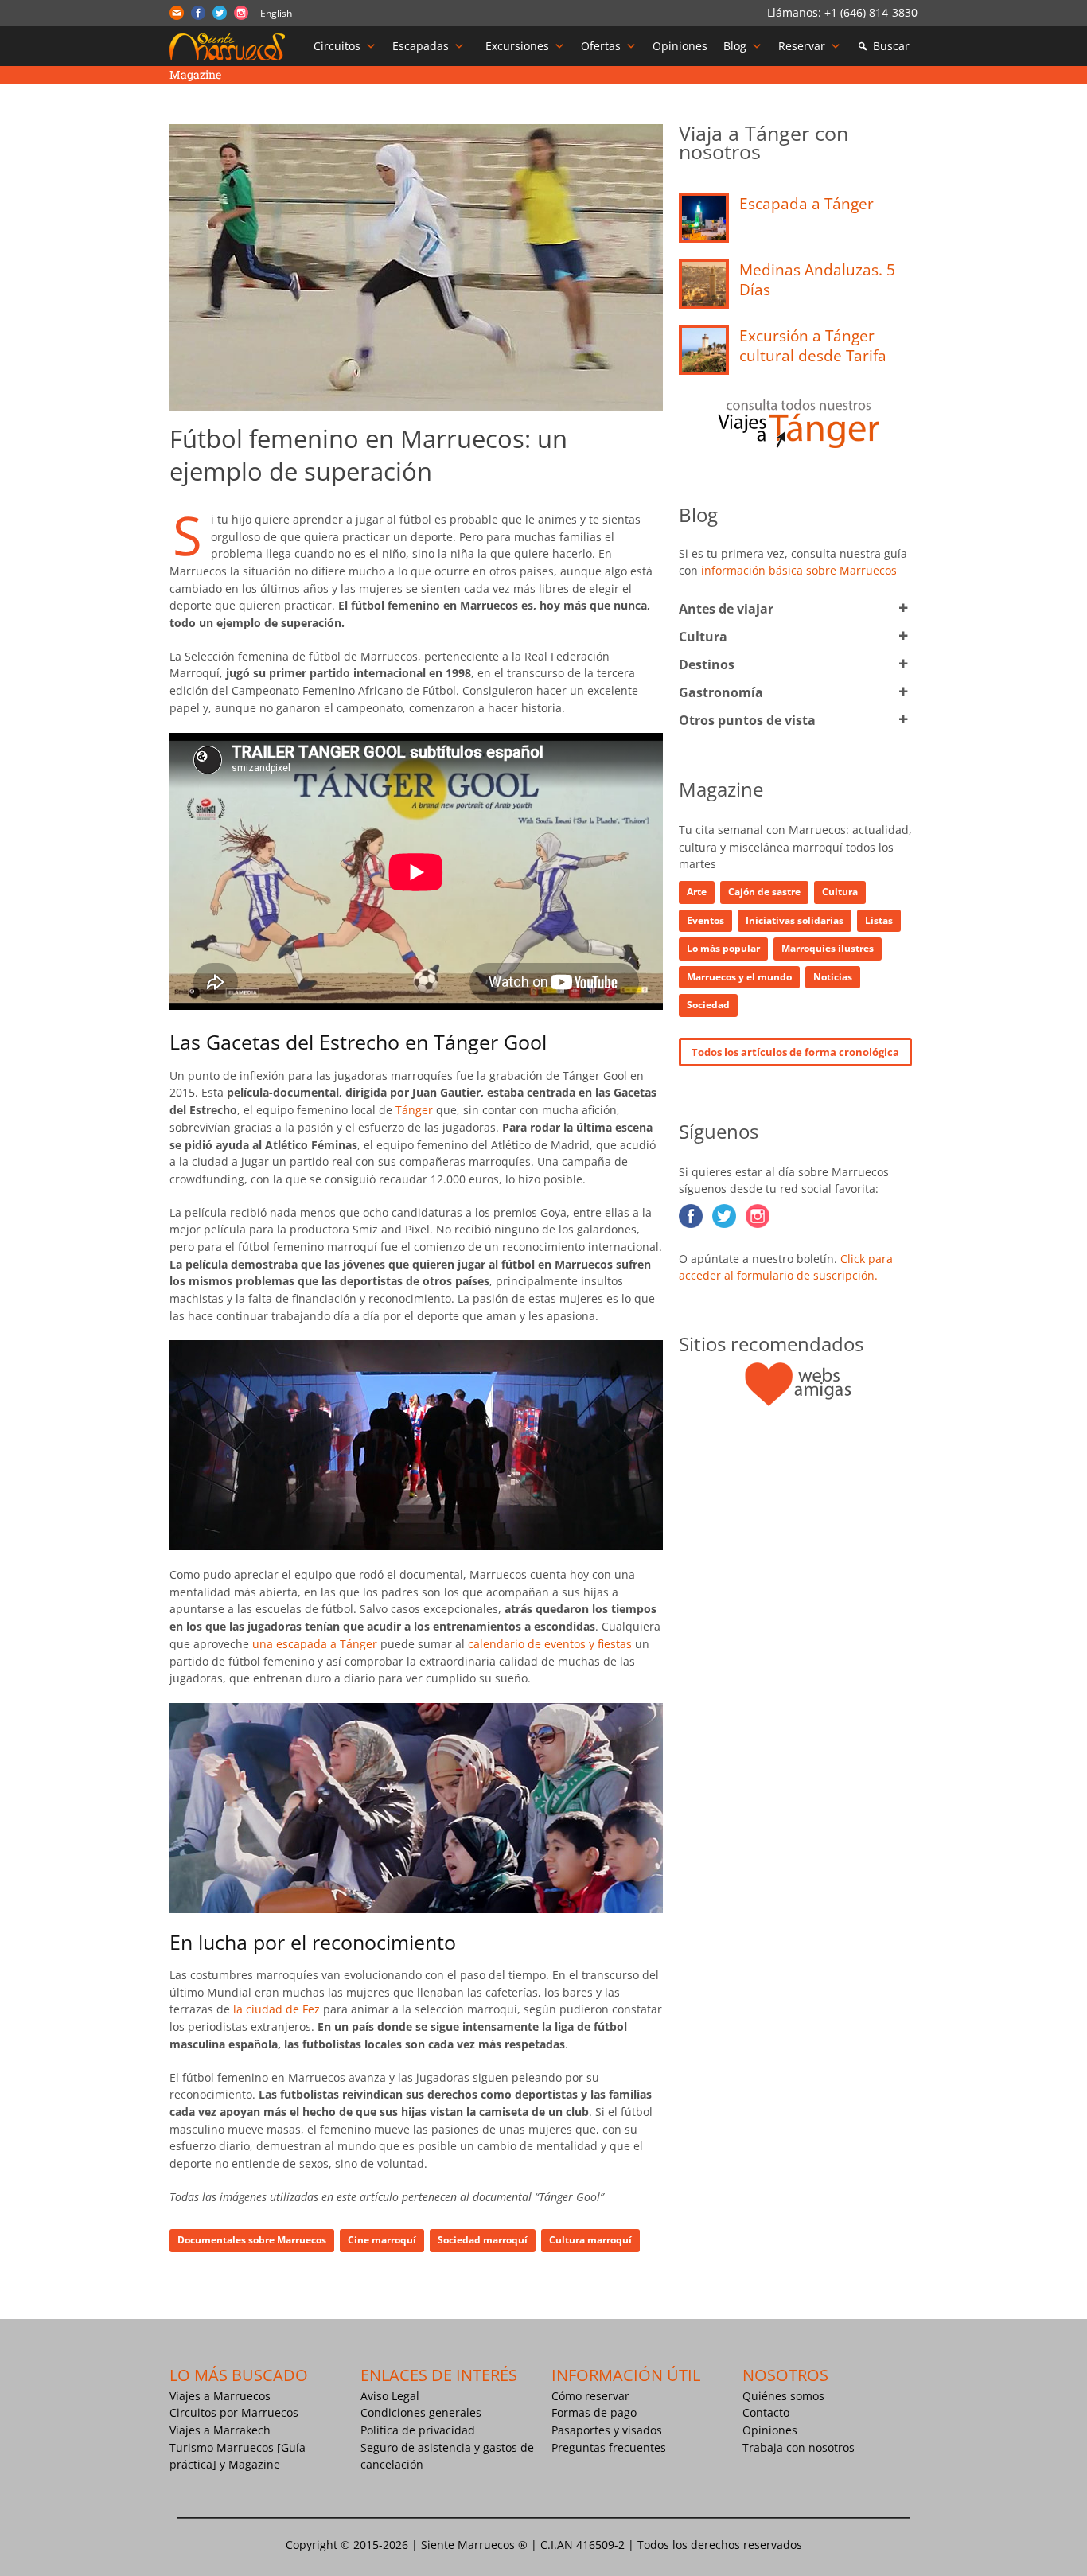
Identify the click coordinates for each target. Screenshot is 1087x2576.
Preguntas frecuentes (609, 2447)
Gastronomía (721, 692)
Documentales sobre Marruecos (252, 2240)
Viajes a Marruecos (220, 2396)
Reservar (802, 46)
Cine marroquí (382, 2240)
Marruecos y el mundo (739, 977)
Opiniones (680, 46)
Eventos (705, 920)
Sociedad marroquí (483, 2240)
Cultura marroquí (590, 2240)
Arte (697, 892)
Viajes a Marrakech (220, 2430)
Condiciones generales (421, 2412)
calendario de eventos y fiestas (550, 1644)
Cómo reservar (590, 2396)
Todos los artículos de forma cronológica (795, 1052)
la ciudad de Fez (277, 2009)
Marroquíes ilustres (828, 948)
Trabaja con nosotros (799, 2447)
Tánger (414, 1110)
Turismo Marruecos (222, 2447)
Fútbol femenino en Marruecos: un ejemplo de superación (368, 454)
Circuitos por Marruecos (234, 2412)
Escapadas (421, 46)
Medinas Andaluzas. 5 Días (817, 280)
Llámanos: (796, 12)
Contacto (766, 2412)
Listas (879, 920)
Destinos (707, 664)
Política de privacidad (418, 2430)
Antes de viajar (726, 609)
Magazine (254, 2464)
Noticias (833, 977)
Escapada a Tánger (806, 204)
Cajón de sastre (764, 892)
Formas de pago (594, 2412)
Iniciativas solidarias (795, 920)
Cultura (703, 637)
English (276, 13)
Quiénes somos (783, 2396)
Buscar (891, 46)
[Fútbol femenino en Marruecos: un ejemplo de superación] (416, 267)
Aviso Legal (390, 2396)
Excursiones (517, 46)
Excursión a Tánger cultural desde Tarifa (813, 346)
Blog (735, 46)
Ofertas (601, 46)
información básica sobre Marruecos (799, 570)
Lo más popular (723, 948)
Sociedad (708, 1005)
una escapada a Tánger (315, 1644)
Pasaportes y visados (607, 2430)
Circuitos (337, 46)
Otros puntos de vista (747, 720)
